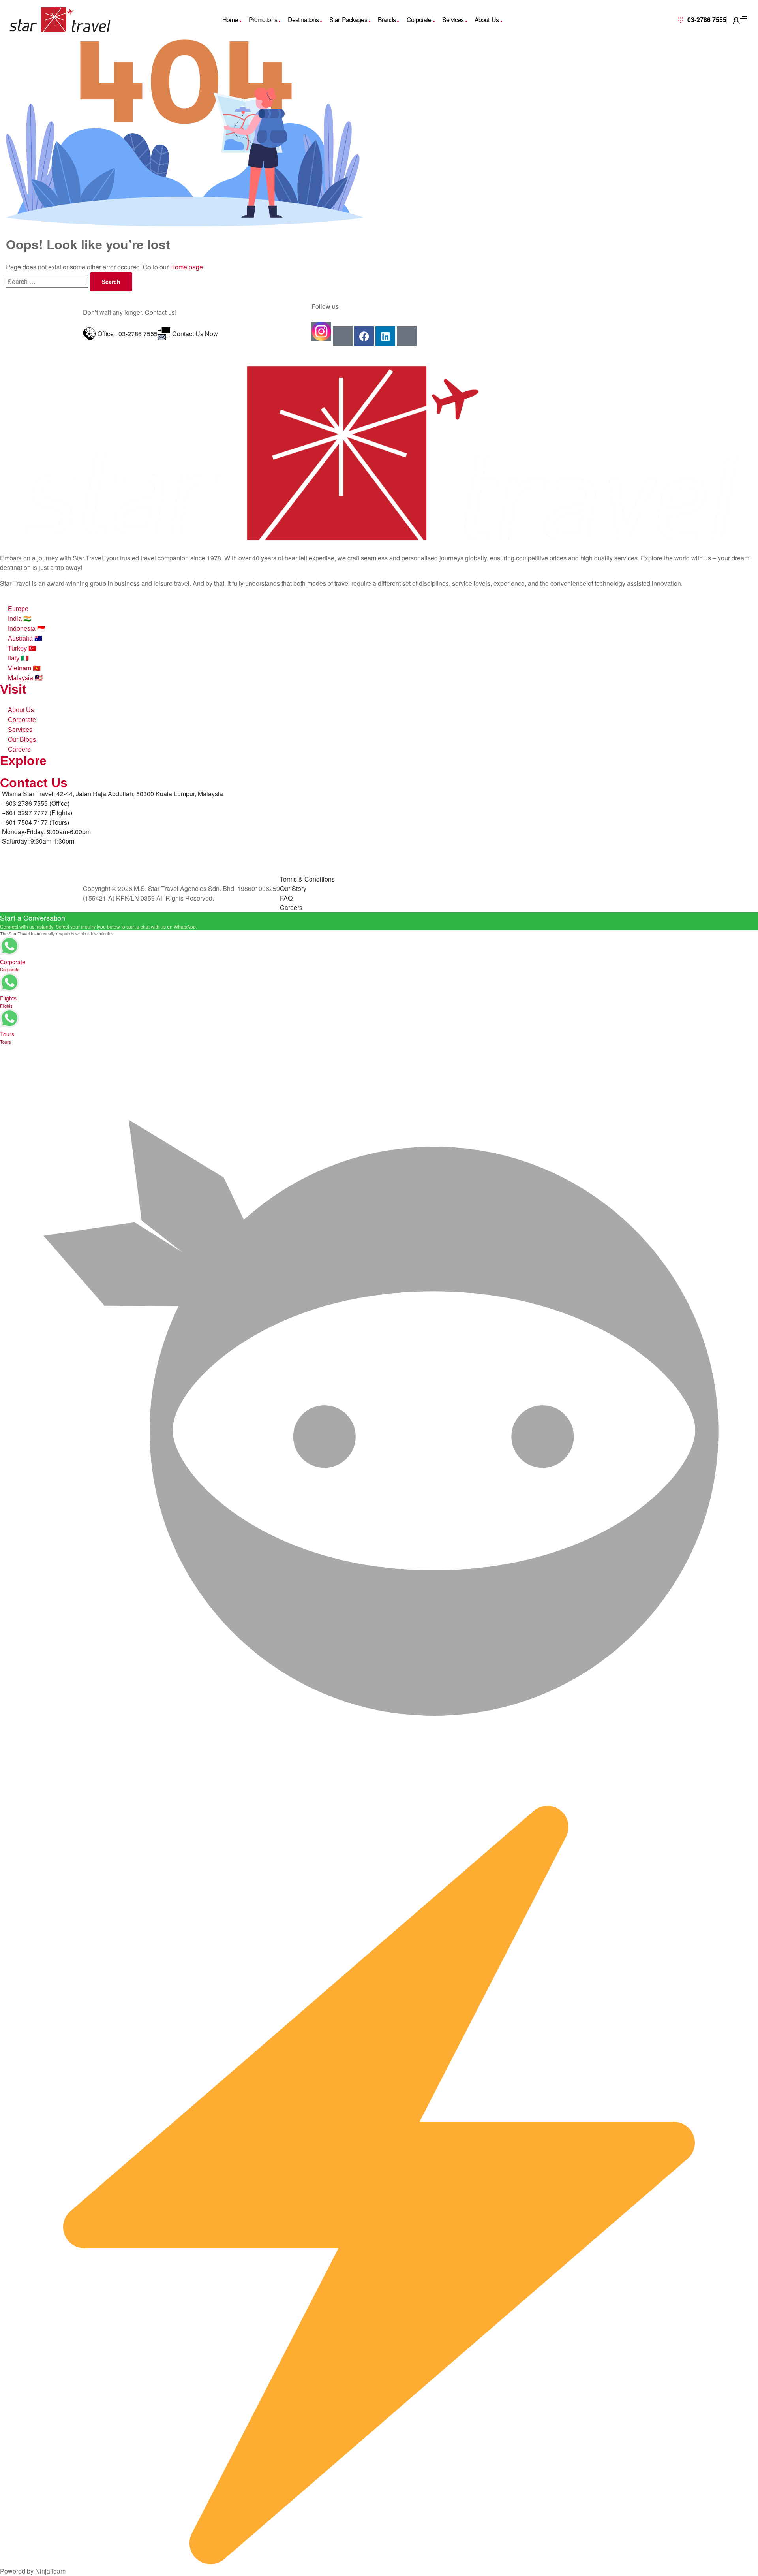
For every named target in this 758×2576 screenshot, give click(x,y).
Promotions (263, 20)
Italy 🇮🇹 (18, 658)
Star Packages (348, 20)
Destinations (303, 20)
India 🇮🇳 (20, 619)
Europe (18, 609)
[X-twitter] (407, 336)
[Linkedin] (385, 336)
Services (453, 20)
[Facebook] (364, 336)
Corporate (419, 20)
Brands (387, 20)
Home (230, 20)
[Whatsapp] (343, 336)
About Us (487, 20)
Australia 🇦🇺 (25, 638)
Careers (19, 749)
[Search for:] (48, 281)
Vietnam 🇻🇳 (24, 668)
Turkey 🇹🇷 (22, 648)
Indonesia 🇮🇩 (26, 629)
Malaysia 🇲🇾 (25, 678)
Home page (187, 267)
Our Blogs (22, 740)
